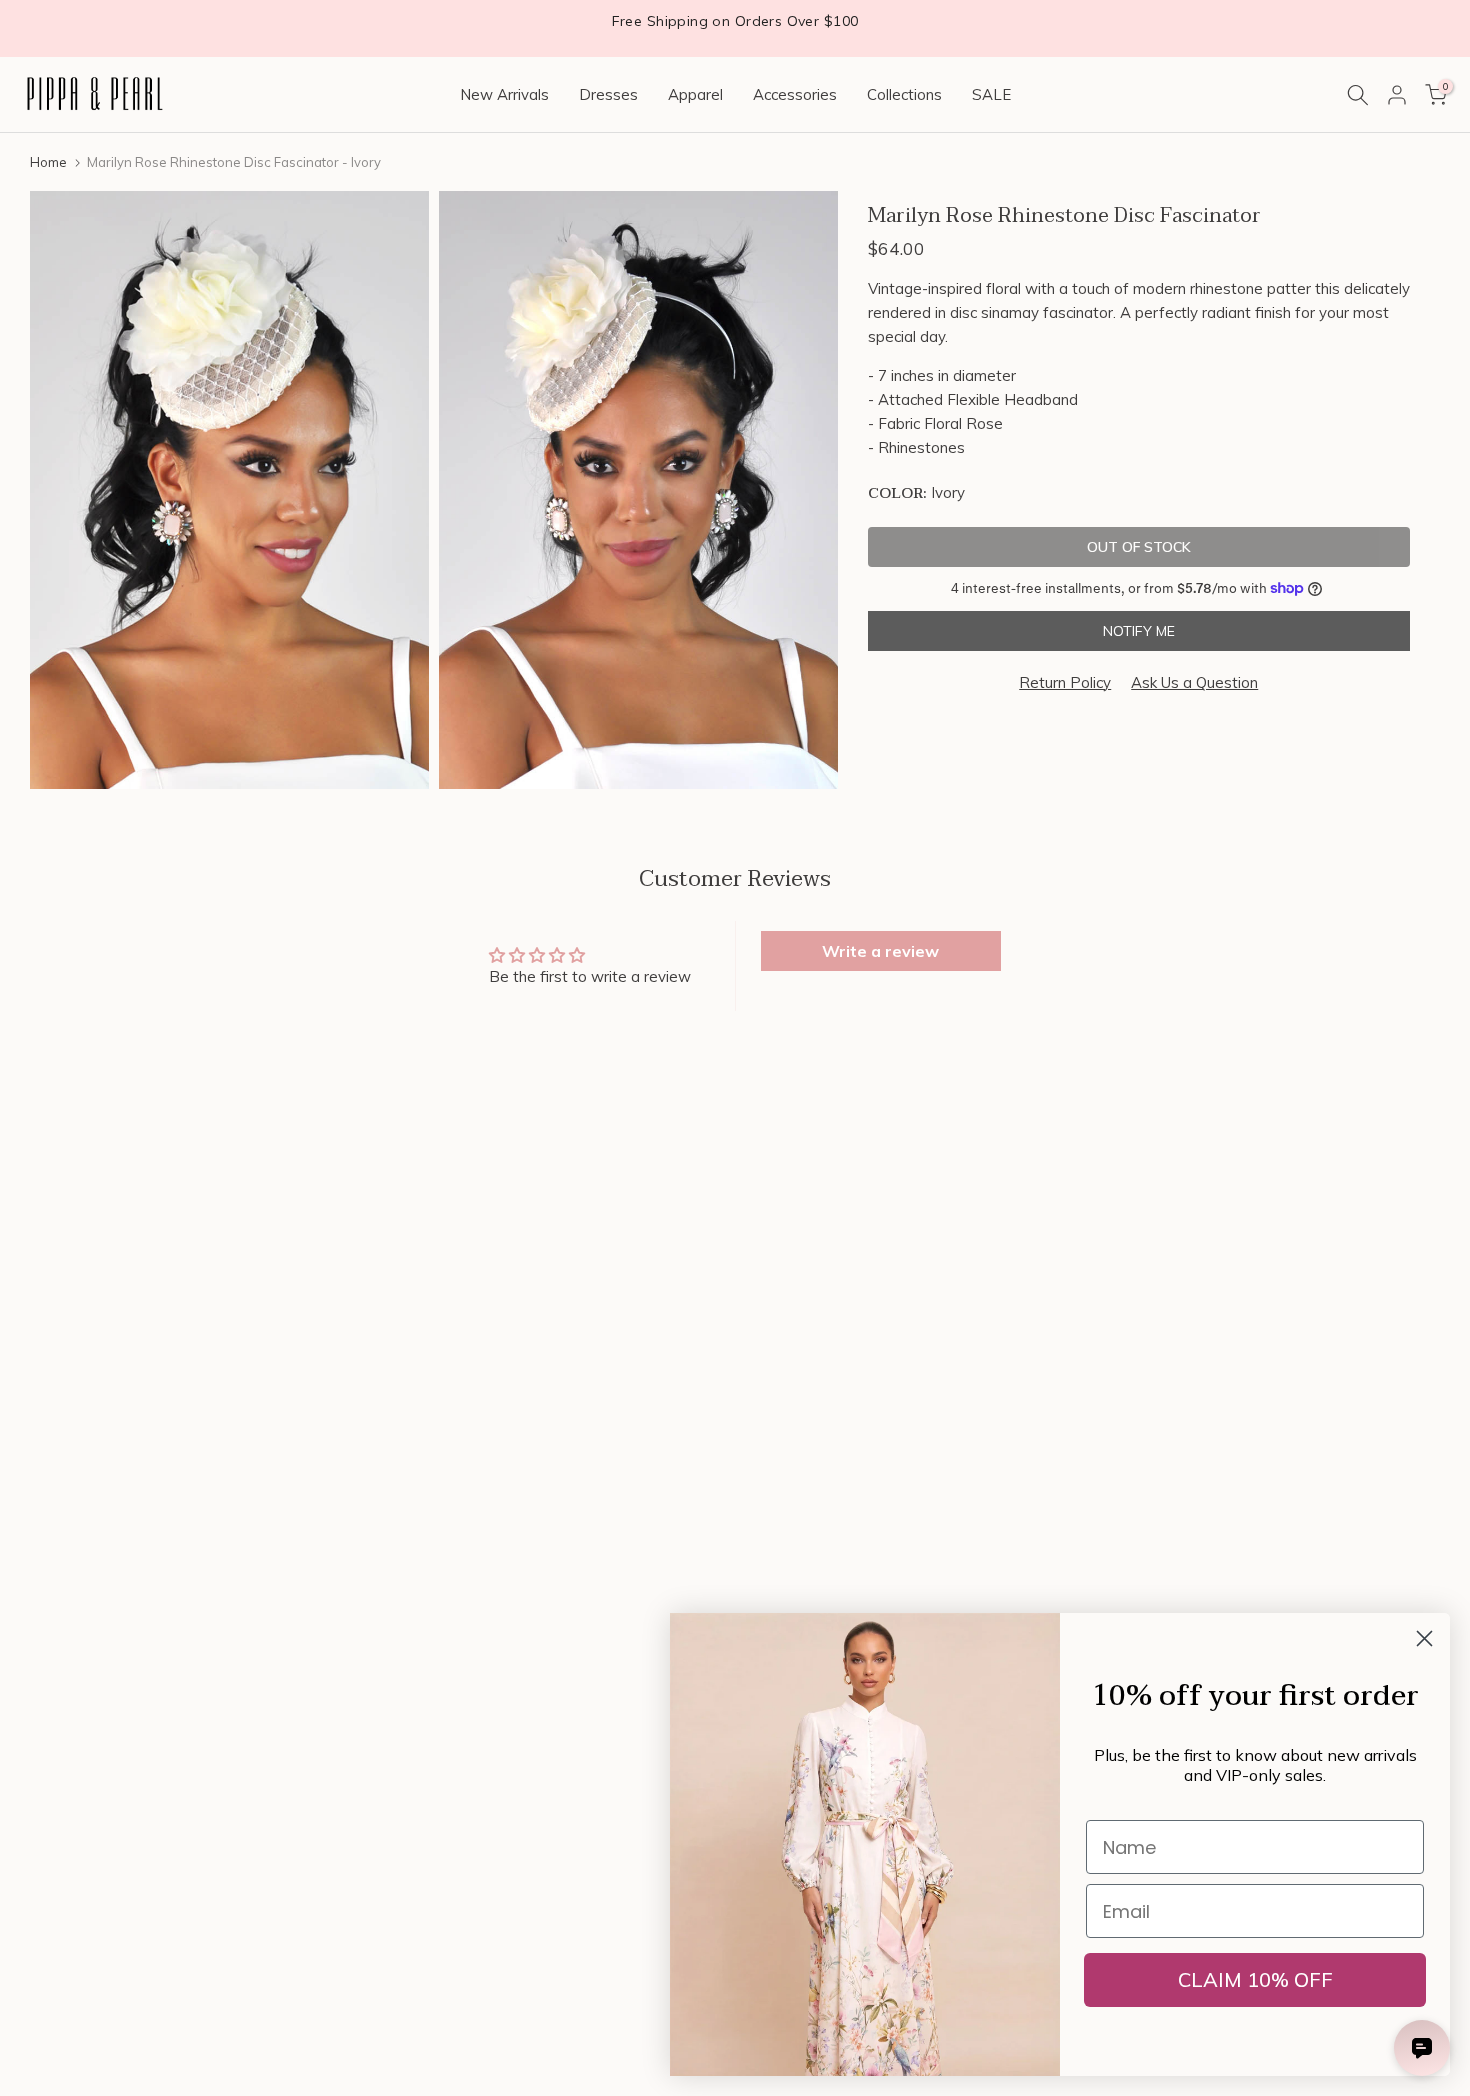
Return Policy (1065, 682)
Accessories (795, 94)
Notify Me (1139, 631)
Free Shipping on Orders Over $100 (735, 21)
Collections (904, 94)
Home (48, 162)
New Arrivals (504, 94)
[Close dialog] (1424, 1638)
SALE (991, 94)
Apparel (695, 94)
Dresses (608, 94)
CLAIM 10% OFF (1255, 1979)
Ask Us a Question (1194, 682)
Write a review (880, 951)
